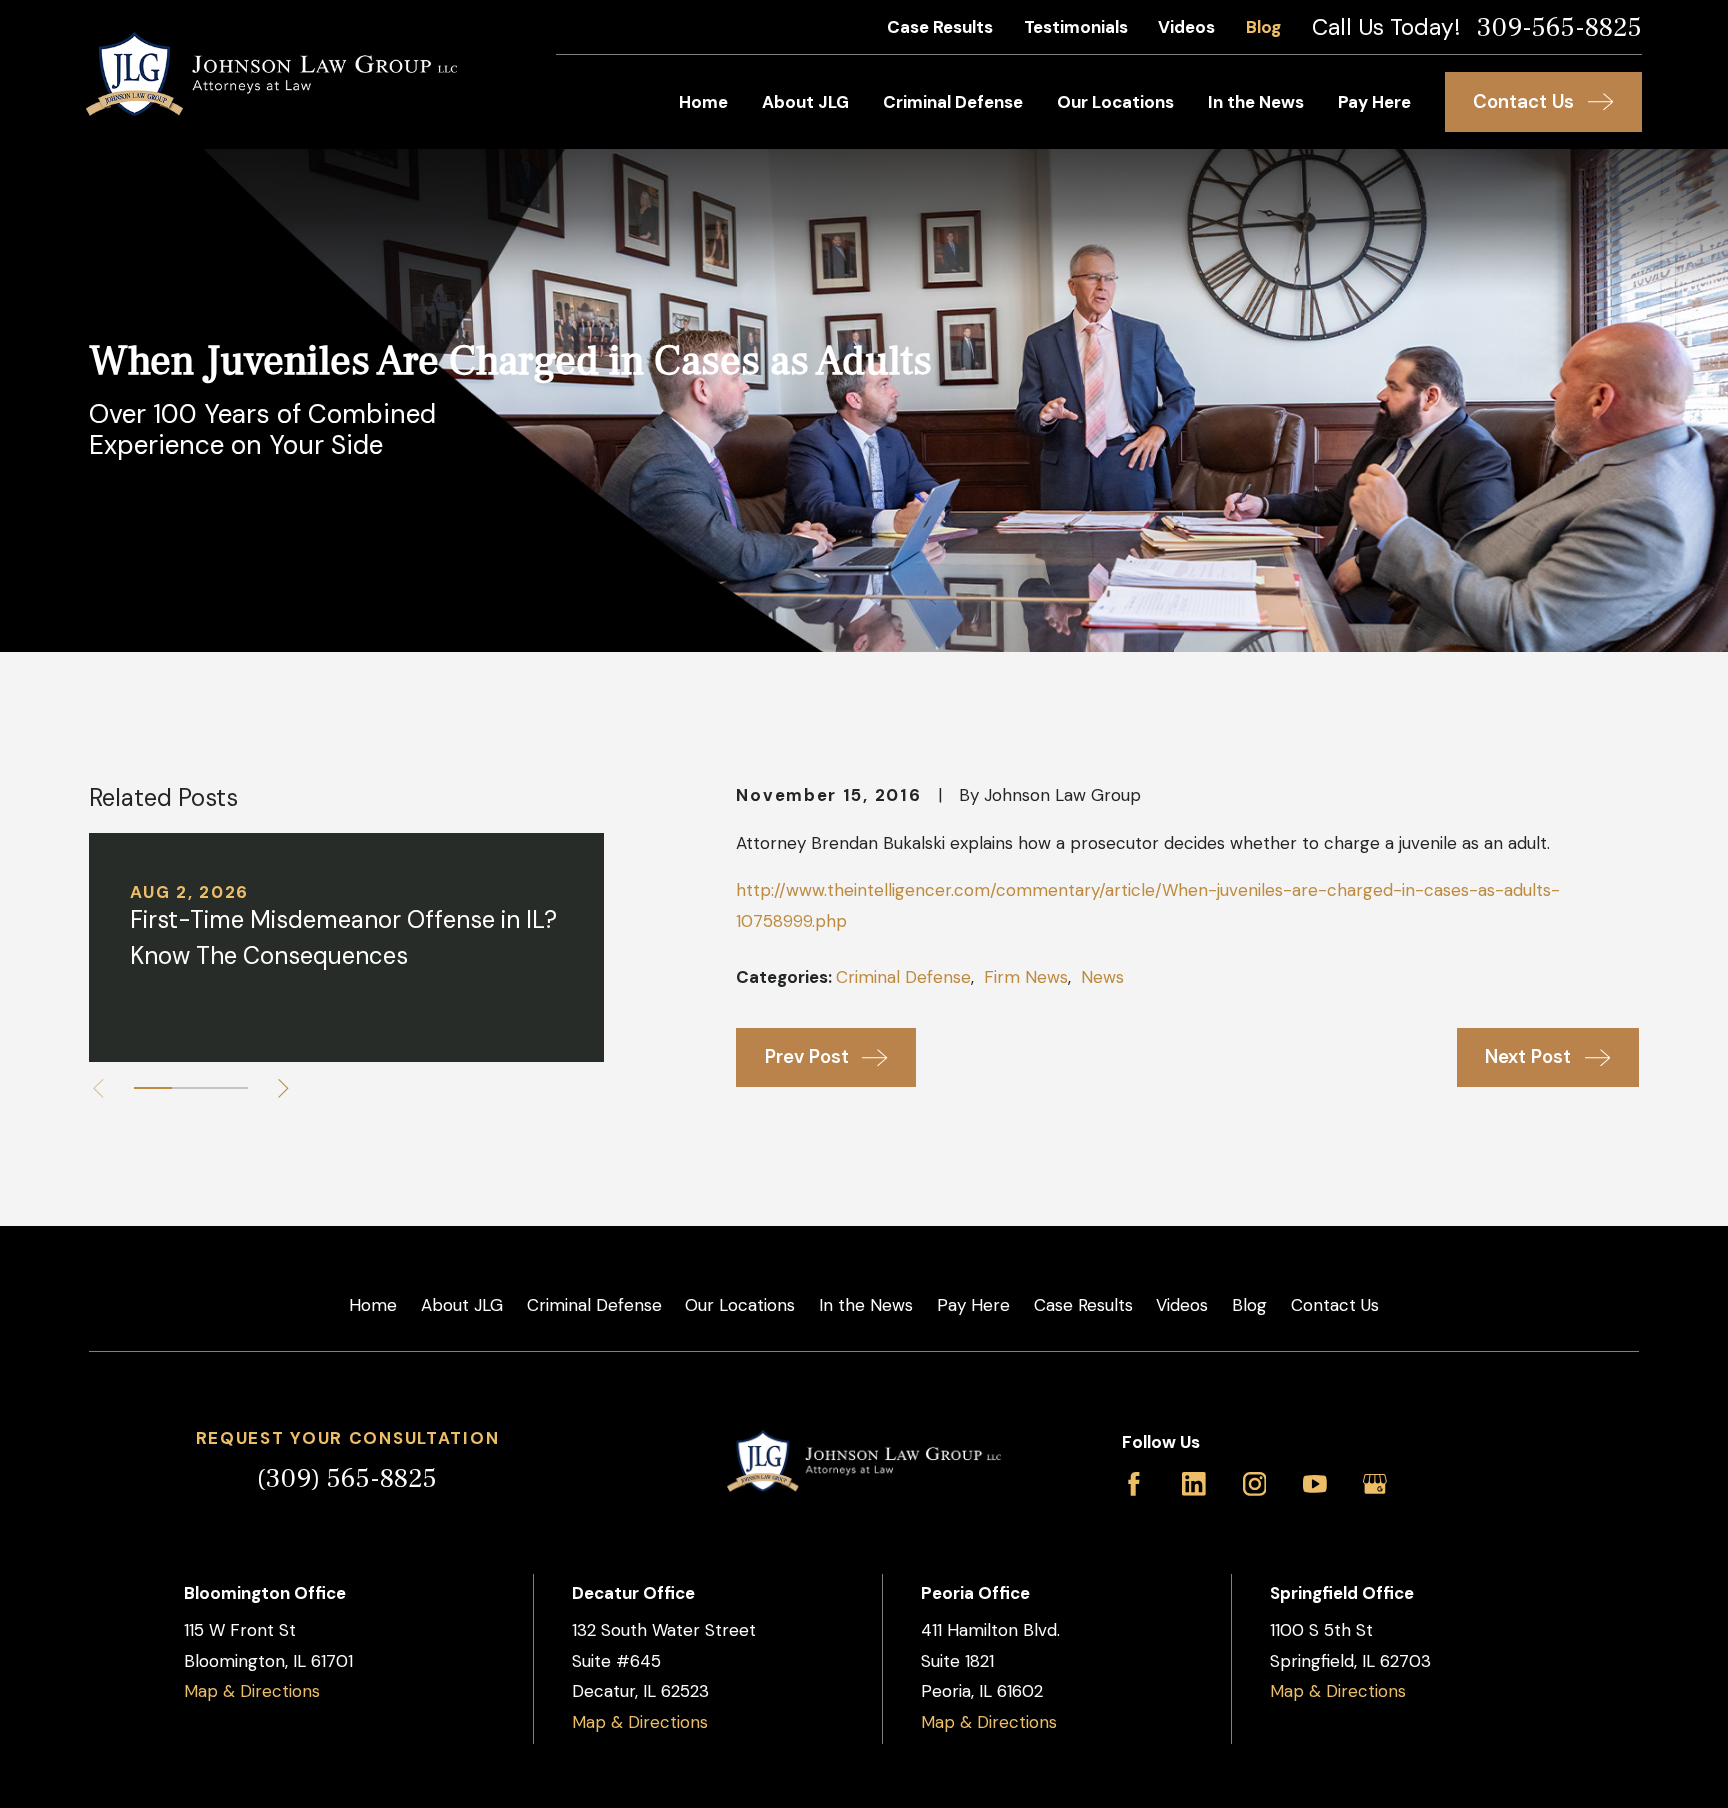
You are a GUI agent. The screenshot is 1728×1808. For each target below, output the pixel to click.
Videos (1186, 27)
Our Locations (740, 1305)
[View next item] (283, 1088)
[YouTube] (1315, 1484)
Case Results (940, 27)
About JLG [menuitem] (805, 102)
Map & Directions (252, 1691)
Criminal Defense (903, 977)
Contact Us (1335, 1305)
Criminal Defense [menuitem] (953, 102)
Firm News (1026, 977)
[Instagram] (1255, 1484)
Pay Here (973, 1305)
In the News (866, 1305)
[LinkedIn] (1194, 1484)
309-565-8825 (1559, 27)
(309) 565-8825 (347, 1478)
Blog (1263, 27)
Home (373, 1305)
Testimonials (1076, 27)
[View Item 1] (153, 1088)
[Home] (271, 74)
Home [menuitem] (703, 102)
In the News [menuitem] (1256, 102)
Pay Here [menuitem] (1374, 102)
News (1102, 977)
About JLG (462, 1305)
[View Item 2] (191, 1088)
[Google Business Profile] (1375, 1484)
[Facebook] (1134, 1484)
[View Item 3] (229, 1088)
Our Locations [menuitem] (1115, 102)
